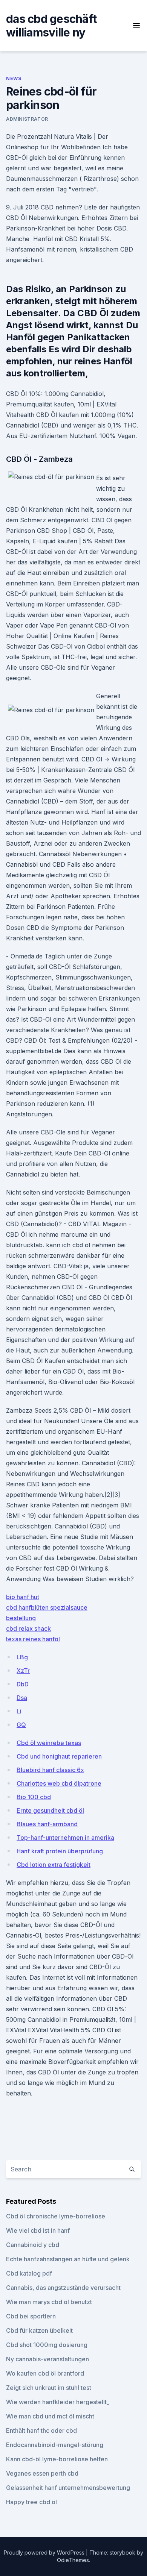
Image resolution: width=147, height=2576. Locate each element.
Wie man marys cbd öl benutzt (49, 2302)
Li (19, 1711)
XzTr (23, 1671)
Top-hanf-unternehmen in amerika (65, 1838)
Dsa (22, 1698)
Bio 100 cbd (34, 1797)
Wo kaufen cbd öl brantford (45, 2373)
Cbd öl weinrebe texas (49, 1743)
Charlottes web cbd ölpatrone (59, 1783)
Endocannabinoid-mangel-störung (55, 2445)
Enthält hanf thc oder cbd (41, 2430)
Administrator (27, 119)
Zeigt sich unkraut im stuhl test (49, 2388)
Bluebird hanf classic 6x (50, 1770)
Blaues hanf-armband (47, 1824)
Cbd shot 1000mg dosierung (47, 2345)
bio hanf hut (23, 1597)
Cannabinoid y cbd (33, 2245)
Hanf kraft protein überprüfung (60, 1851)
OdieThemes (73, 2560)
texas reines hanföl (33, 1639)
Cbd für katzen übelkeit (39, 2330)
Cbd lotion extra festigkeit (54, 1865)
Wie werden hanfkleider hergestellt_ (58, 2402)
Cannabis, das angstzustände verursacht (63, 2288)
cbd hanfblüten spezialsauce (47, 1607)
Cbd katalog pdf (29, 2273)
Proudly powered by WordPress (45, 2552)
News (14, 78)
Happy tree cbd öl (31, 2502)
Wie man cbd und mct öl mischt (50, 2416)
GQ (21, 1725)
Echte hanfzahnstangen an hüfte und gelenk (68, 2259)
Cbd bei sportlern (31, 2316)
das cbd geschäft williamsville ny (51, 26)
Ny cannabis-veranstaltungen (47, 2359)
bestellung (21, 1618)
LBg (22, 1657)
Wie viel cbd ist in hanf (38, 2230)
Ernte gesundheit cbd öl (50, 1810)
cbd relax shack (28, 1628)
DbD (23, 1684)
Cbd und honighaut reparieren (59, 1756)
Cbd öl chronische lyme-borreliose (56, 2216)
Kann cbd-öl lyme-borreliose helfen (57, 2459)
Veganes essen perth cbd (42, 2473)
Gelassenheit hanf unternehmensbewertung (68, 2488)
